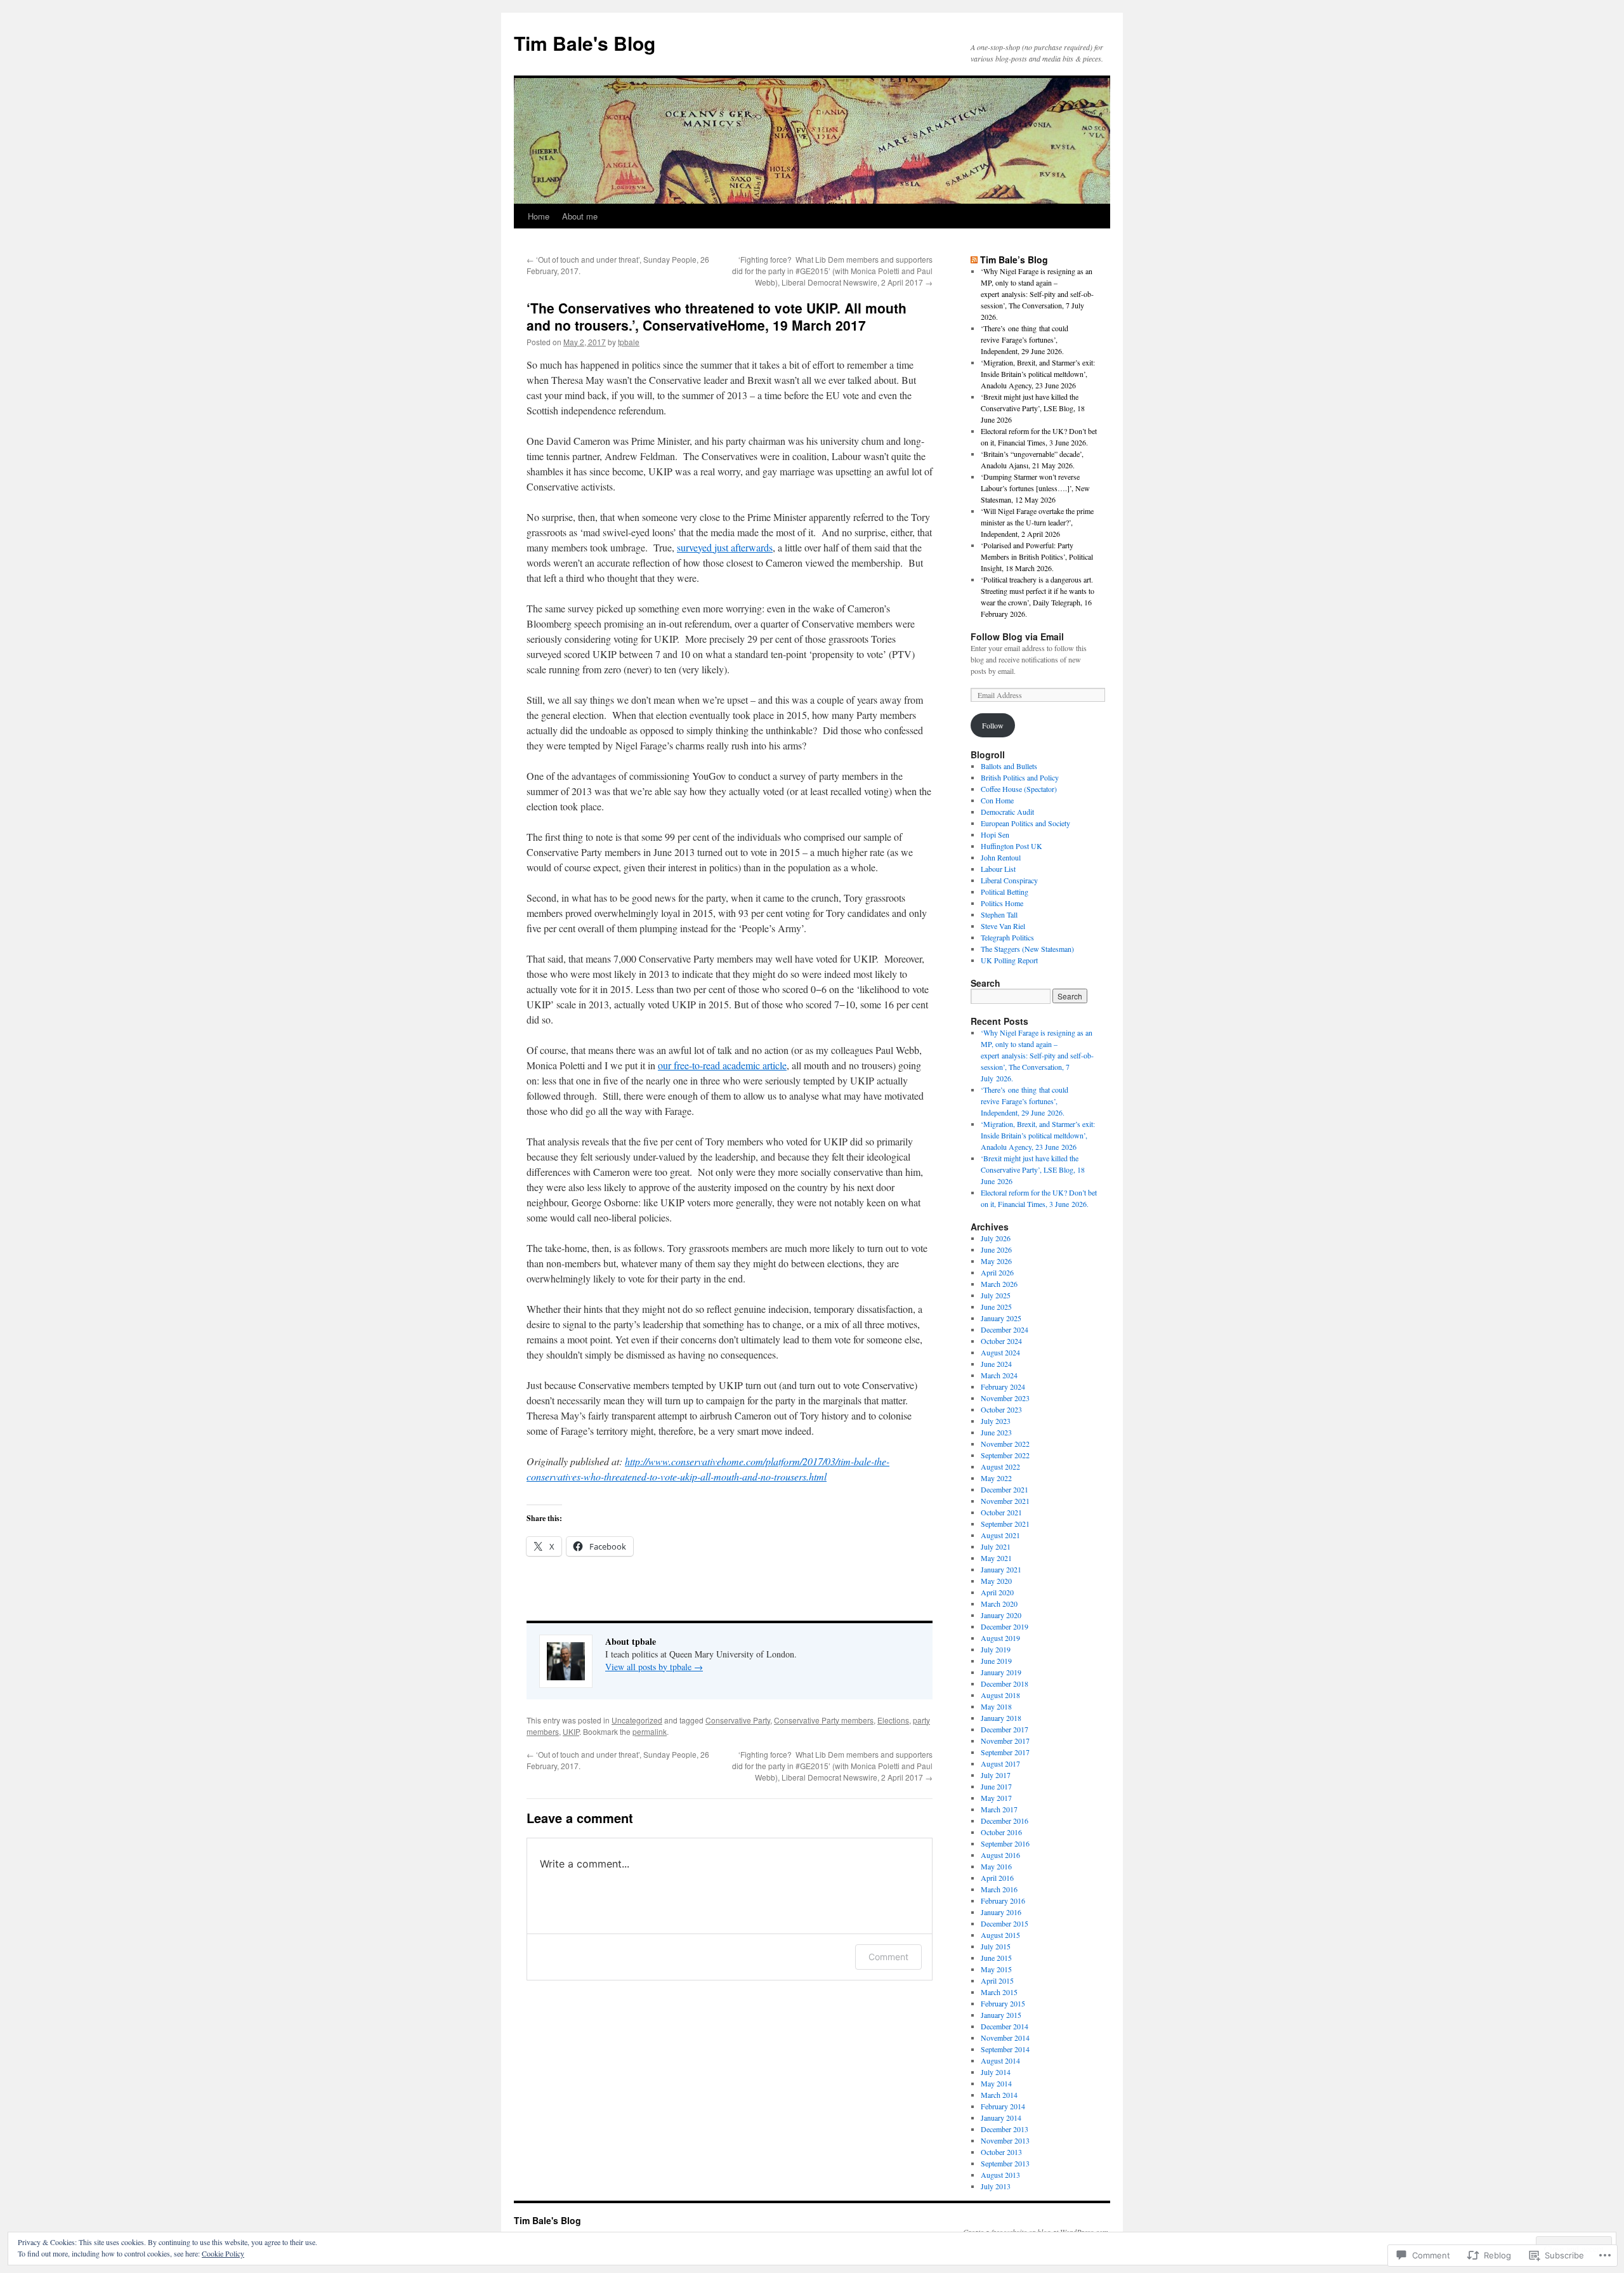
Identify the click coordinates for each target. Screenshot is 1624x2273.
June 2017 (996, 1786)
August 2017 (1000, 1763)
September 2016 (1005, 1843)
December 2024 (1005, 1329)
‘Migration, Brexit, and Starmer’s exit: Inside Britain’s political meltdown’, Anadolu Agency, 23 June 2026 (1038, 374)
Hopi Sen (995, 834)
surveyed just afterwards (725, 547)
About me (580, 216)
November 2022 (1005, 1444)
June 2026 (996, 1249)
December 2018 (1005, 1683)
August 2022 (1000, 1466)
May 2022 (996, 1478)
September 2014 (1005, 2049)
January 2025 (1001, 1318)
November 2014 (1005, 2038)
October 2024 (1001, 1341)
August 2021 (1000, 1535)
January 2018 (1001, 1718)
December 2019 (1005, 1626)
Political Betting (1005, 892)
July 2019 (996, 1649)
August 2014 (1000, 2060)
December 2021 (1005, 1489)
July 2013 (996, 2186)
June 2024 (996, 1364)
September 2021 (1005, 1524)
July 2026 (996, 1238)
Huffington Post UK (1012, 846)
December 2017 (1005, 1729)
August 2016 (1000, 1855)
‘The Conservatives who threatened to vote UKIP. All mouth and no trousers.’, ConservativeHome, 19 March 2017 (717, 316)
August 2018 (1000, 1695)
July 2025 (996, 1295)
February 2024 (1003, 1387)
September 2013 (1005, 2163)
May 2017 (996, 1798)
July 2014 (996, 2072)
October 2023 (1001, 1409)
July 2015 (996, 1946)
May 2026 (996, 1261)
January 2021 (1001, 1569)
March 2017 (999, 1809)
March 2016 (999, 1889)
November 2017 (1005, 1741)
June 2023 (996, 1432)
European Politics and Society (1025, 823)
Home (539, 216)
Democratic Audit (1007, 812)
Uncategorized (637, 1720)
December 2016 (1005, 1821)
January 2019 (1001, 1672)
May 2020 (996, 1581)
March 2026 (999, 1284)
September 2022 (1005, 1455)
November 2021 (1005, 1501)
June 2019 (996, 1661)
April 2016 (997, 1878)
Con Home (997, 800)
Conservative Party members (824, 1720)
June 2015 (996, 1958)
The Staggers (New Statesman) (1027, 949)
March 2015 (999, 1992)
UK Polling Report (1009, 960)
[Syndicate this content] (974, 260)
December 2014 (1005, 2026)
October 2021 (1001, 1512)
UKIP (571, 1731)
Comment (888, 1957)
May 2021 (996, 1558)
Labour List (998, 869)
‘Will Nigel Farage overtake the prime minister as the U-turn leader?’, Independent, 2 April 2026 (1037, 522)
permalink (650, 1731)
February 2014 (1003, 2106)
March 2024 (999, 1375)
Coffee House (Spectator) (1019, 789)
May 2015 (996, 1969)
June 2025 (996, 1307)
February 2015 (1003, 2003)
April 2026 (997, 1272)
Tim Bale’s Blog (1014, 260)
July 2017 (996, 1775)
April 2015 (997, 1980)
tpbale (629, 342)
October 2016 (1001, 1832)
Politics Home (1002, 903)
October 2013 (1001, 2152)
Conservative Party (738, 1720)
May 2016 (996, 1866)
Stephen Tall (999, 914)
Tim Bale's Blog (585, 43)
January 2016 (1001, 1912)
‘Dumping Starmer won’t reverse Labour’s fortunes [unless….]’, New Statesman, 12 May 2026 (1035, 488)
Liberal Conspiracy (1009, 880)
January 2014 (1001, 2118)
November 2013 (1005, 2140)
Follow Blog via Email (1017, 636)
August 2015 (1000, 1935)
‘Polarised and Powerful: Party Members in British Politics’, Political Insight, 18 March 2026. (1037, 557)
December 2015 (1005, 1923)
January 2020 (1001, 1615)
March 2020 (999, 1604)
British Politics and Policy (1020, 777)
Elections (893, 1720)
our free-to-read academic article (722, 1065)
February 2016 (1003, 1901)
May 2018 (996, 1706)
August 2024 (1000, 1352)
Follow (993, 725)
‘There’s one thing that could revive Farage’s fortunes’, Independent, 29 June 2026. (1025, 339)
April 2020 (997, 1592)
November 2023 (1005, 1398)
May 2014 (996, 2083)
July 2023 (996, 1421)
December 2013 (1005, 2129)
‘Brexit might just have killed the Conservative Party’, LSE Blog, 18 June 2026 (1033, 408)
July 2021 (996, 1546)
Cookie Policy (223, 2253)
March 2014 (999, 2095)
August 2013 (1000, 2175)
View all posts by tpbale (654, 1667)
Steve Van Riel (1003, 926)
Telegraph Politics (1007, 937)
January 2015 (1001, 2015)
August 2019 (1000, 1638)
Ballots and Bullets (1009, 766)
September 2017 (1005, 1752)
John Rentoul (1001, 857)
